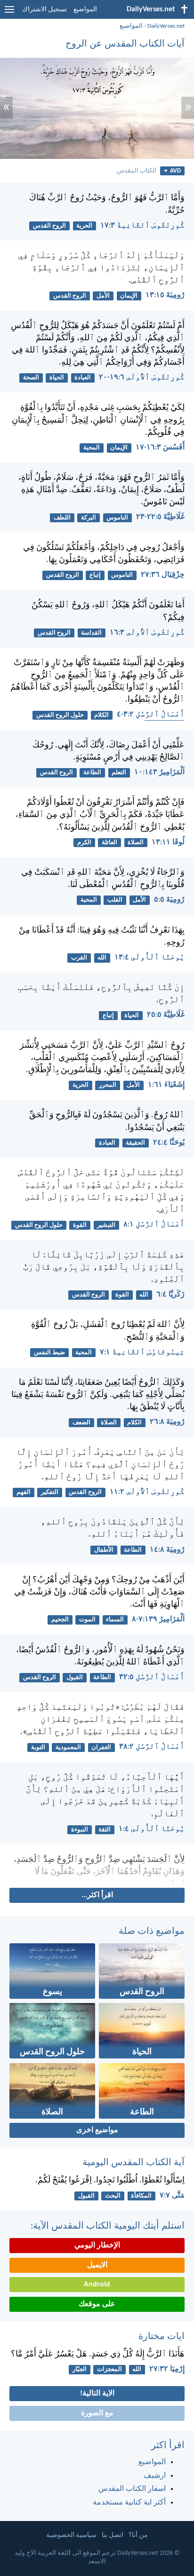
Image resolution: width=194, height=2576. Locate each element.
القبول (75, 1677)
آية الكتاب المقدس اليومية (133, 2163)
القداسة (91, 633)
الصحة (31, 378)
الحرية (84, 226)
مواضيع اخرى (97, 2130)
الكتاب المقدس (137, 171)
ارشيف (155, 2476)
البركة (89, 518)
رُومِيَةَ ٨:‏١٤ (167, 1550)
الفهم (24, 1492)
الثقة (105, 1830)
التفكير (50, 1492)
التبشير (106, 1225)
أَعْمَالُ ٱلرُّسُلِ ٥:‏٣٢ (152, 1677)
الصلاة (136, 843)
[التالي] (97, 1870)
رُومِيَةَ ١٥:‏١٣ (165, 295)
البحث (113, 2196)
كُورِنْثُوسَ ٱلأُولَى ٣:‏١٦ (147, 633)
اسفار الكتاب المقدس (132, 2489)
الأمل (103, 296)
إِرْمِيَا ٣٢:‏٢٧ (167, 2369)
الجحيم (60, 1620)
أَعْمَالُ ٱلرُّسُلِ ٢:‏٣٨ (152, 1747)
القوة (80, 1225)
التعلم (119, 773)
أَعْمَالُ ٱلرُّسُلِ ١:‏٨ (154, 1225)
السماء (115, 1620)
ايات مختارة (162, 2337)
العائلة (109, 843)
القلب (115, 900)
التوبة (38, 1747)
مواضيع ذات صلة (152, 1932)
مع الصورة (97, 2413)
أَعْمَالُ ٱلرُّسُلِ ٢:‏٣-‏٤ (151, 715)
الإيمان (129, 296)
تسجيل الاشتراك (44, 10)
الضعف (81, 1423)
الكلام (101, 715)
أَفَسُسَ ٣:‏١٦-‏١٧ (160, 448)
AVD (175, 171)
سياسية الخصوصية (71, 2535)
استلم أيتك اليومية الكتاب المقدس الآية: (108, 2226)
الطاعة (92, 773)
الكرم (84, 843)
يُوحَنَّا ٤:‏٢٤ (169, 1143)
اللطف (62, 518)
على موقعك (97, 2304)
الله (102, 958)
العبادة (83, 378)
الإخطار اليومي (97, 2246)
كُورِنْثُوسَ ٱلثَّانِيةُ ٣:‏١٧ (142, 226)
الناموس (117, 518)
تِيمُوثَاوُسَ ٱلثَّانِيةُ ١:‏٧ (142, 1352)
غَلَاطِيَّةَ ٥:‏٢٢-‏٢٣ (160, 517)
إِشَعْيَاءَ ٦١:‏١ (166, 1085)
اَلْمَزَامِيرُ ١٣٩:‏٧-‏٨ (158, 1619)
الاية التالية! (97, 2394)
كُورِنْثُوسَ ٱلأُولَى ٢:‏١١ (147, 1492)
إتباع (95, 575)
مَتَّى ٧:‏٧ (172, 2196)
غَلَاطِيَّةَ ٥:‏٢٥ (166, 1015)
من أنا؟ (138, 2535)
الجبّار (80, 2369)
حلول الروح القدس (60, 715)
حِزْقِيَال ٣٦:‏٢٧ (163, 575)
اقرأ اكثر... (97, 1895)
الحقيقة (135, 1143)
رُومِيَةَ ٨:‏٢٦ (167, 1422)
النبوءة (80, 1830)
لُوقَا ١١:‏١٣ (168, 842)
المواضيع (85, 10)
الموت (87, 1620)
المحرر (108, 1085)
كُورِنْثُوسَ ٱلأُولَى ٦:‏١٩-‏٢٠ (142, 377)
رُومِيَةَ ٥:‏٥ (169, 900)
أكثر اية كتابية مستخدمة (129, 2503)
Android (97, 2285)
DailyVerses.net (166, 26)
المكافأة (141, 2196)
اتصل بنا (113, 2535)
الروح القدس (49, 226)
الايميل (97, 2265)
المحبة (92, 448)
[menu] (9, 13)
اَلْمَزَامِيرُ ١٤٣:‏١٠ (159, 772)
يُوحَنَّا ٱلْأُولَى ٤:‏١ (152, 1829)
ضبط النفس (49, 1353)
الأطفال (104, 1550)
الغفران (101, 1747)
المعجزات (109, 2369)
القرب (79, 958)
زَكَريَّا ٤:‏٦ (170, 1295)
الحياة (57, 378)
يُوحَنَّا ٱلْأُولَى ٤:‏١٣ (150, 958)
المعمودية (68, 1747)
